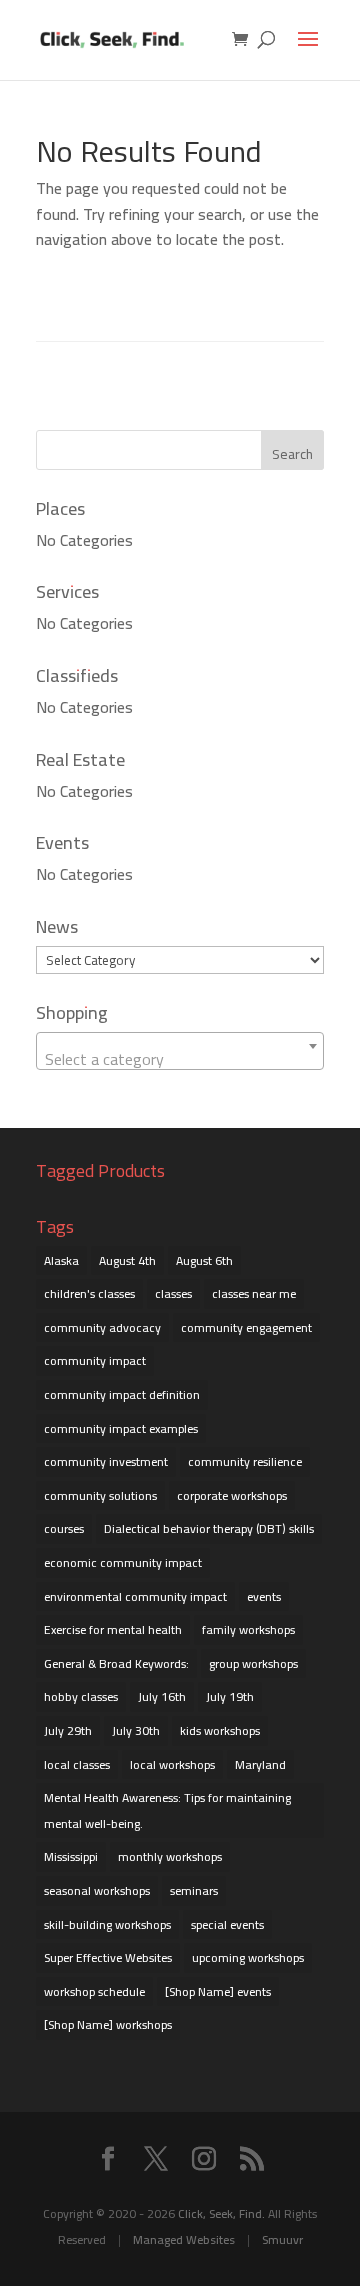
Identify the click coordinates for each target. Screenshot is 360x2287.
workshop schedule (94, 1991)
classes (173, 1293)
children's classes (89, 1293)
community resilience (245, 1461)
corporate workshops (232, 1495)
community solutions (100, 1495)
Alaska (61, 1260)
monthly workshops (170, 1856)
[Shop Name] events (218, 1991)
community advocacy (102, 1327)
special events (227, 1924)
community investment (106, 1461)
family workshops (248, 1629)
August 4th (127, 1260)
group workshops (253, 1663)
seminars (194, 1890)
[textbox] (180, 1059)
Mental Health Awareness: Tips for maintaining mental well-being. (167, 1810)
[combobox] (180, 1051)
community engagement (246, 1327)
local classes (77, 1764)
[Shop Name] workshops (108, 2024)
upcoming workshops (248, 1957)
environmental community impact (135, 1596)
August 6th (204, 1260)
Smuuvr (282, 2239)
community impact (95, 1360)
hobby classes (81, 1696)
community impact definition (122, 1394)
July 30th (136, 1730)
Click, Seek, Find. (221, 2213)
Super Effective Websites (108, 1957)
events (264, 1596)
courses (64, 1528)
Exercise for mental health (113, 1629)
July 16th (162, 1696)
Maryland (260, 1764)
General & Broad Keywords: (116, 1663)
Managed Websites (184, 2239)
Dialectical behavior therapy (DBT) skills (209, 1528)
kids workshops (220, 1730)
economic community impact (123, 1562)
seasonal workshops (97, 1890)
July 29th (68, 1730)
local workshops (172, 1764)
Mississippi (71, 1856)
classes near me (254, 1293)
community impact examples (121, 1428)
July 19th (230, 1696)
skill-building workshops (107, 1924)
